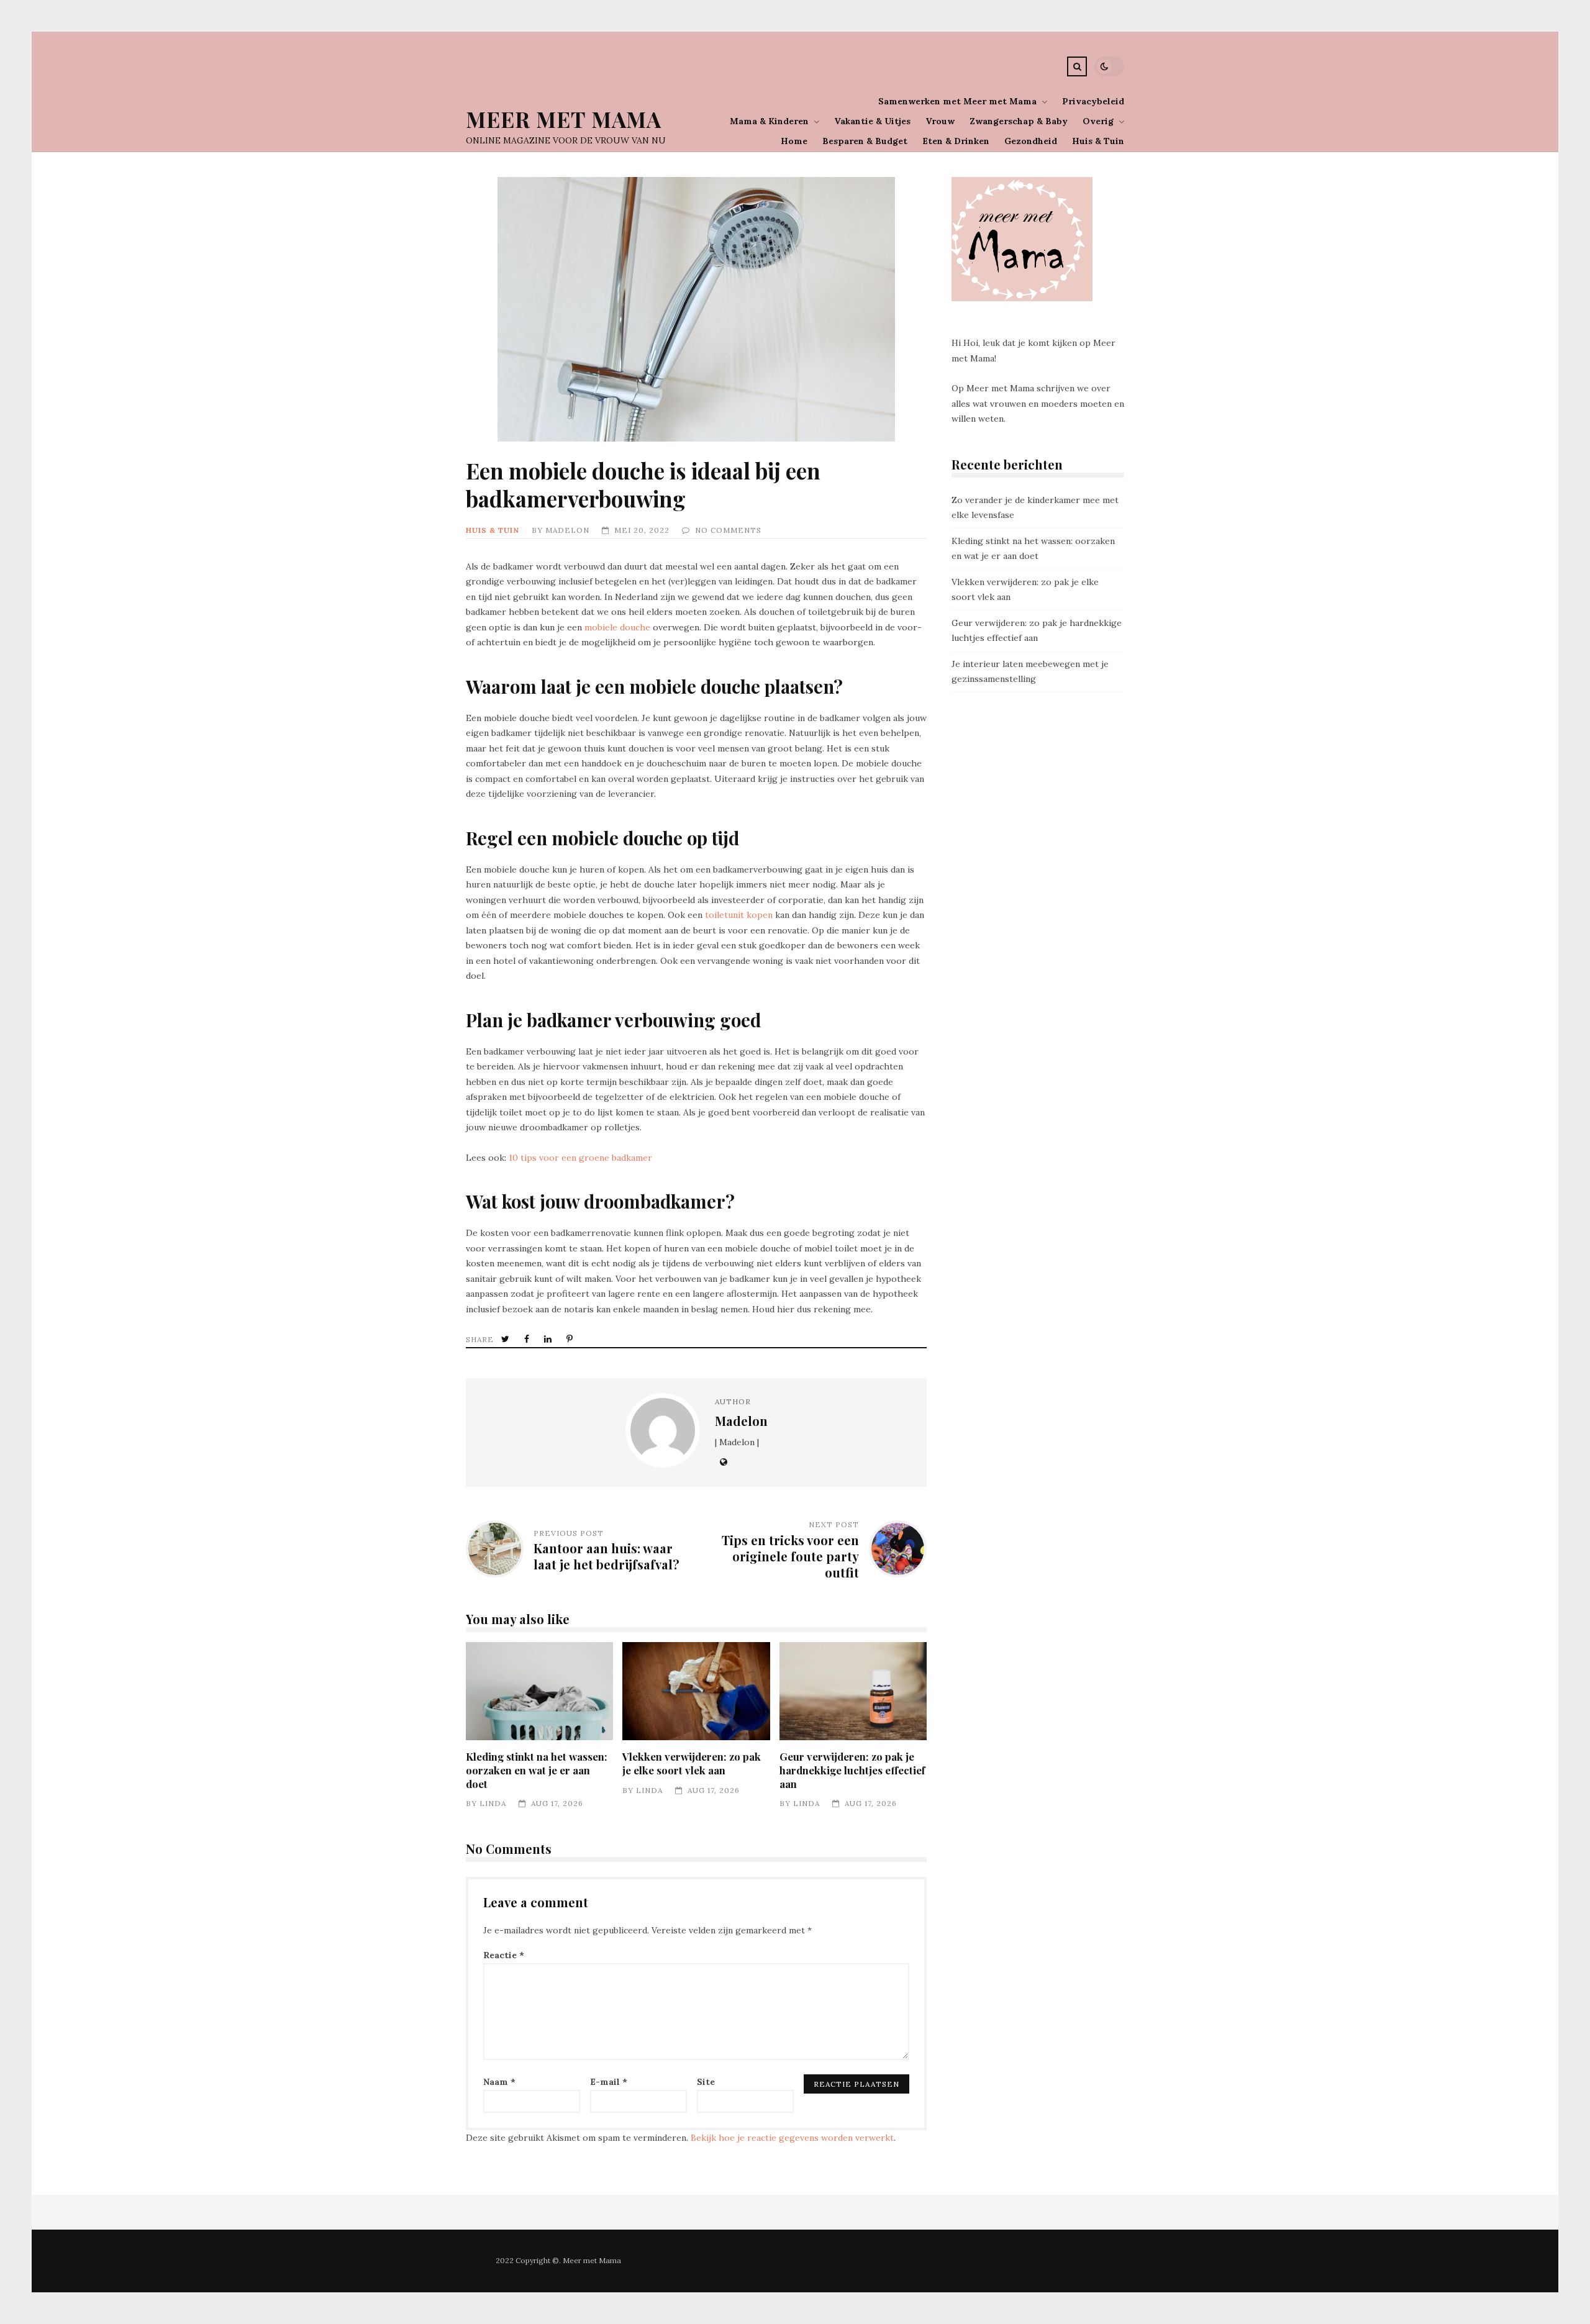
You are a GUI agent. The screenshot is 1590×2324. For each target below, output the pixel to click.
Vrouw (940, 121)
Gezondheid (1031, 141)
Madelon (567, 530)
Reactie (504, 1955)
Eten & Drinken (956, 141)
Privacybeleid (1093, 101)
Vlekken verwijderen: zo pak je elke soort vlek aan (696, 1691)
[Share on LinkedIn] (549, 1339)
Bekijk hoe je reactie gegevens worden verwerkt (792, 2138)
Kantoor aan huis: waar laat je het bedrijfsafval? (606, 1556)
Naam (499, 2082)
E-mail (609, 2082)
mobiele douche (617, 627)
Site (706, 2082)
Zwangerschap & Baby (1019, 121)
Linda (493, 1803)
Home (794, 141)
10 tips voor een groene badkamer (580, 1158)
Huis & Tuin (1098, 141)
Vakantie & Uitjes (872, 121)
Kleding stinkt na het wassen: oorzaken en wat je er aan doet (539, 1691)
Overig (1098, 121)
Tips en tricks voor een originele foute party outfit (790, 1556)
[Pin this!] (571, 1339)
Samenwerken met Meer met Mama (957, 101)
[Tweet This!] (507, 1339)
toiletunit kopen (739, 915)
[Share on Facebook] (528, 1339)
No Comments (728, 530)
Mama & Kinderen (769, 121)
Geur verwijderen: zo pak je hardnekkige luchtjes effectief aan (853, 1691)
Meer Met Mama (564, 119)
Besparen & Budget (865, 141)
